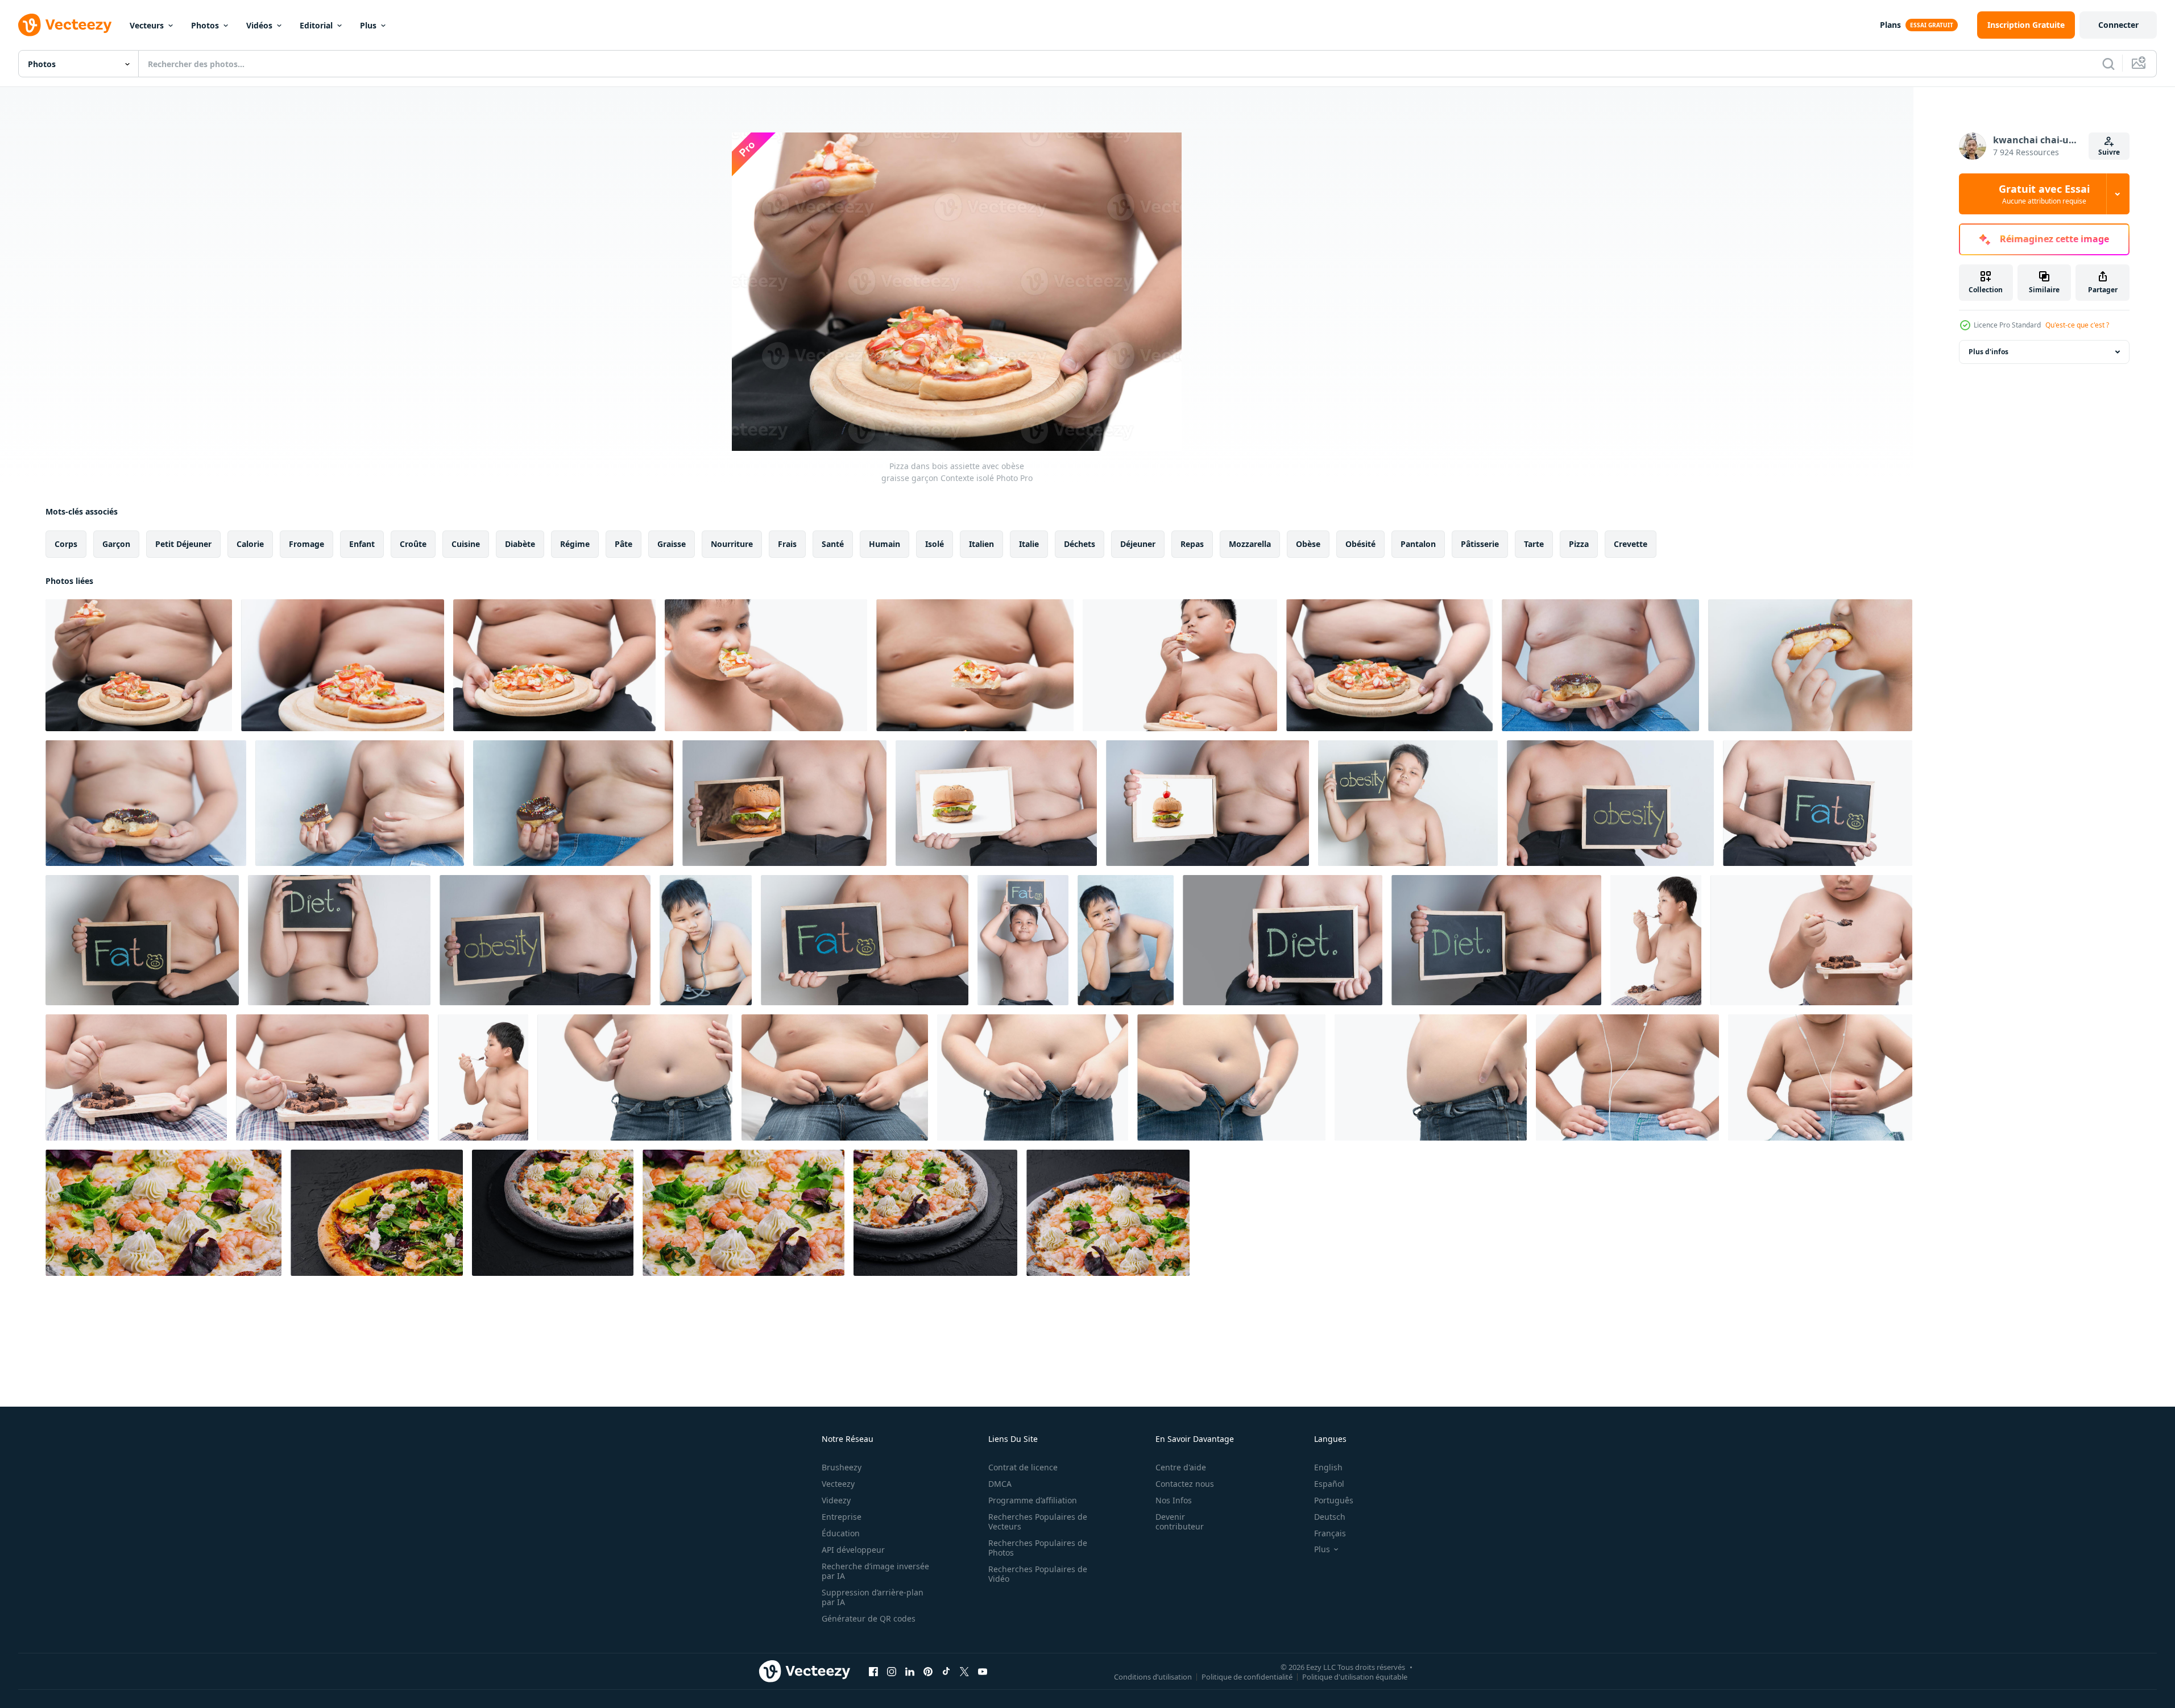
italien (981, 544)
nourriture (732, 544)
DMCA (1000, 1484)
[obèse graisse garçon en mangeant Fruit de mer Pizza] (766, 665)
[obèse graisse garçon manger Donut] (1810, 665)
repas (1192, 544)
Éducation (841, 1533)
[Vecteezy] (65, 25)
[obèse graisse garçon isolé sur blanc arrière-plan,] (1431, 1077)
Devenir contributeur (1180, 1522)
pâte (623, 544)
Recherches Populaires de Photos (1038, 1548)
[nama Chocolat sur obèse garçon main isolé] (332, 1077)
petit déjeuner (183, 544)
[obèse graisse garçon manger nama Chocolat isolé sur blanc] (1811, 940)
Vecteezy (838, 1484)
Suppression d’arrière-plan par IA (873, 1597)
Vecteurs (147, 25)
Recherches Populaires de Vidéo (1038, 1574)
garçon (116, 544)
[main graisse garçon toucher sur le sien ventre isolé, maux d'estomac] (1820, 1077)
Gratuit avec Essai (2044, 194)
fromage (306, 544)
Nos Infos (1174, 1500)
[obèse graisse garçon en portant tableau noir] (1818, 803)
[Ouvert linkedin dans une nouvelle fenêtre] (910, 1671)
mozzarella (1250, 544)
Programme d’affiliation (1033, 1500)
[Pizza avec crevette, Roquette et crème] (377, 1213)
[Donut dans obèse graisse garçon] (1600, 665)
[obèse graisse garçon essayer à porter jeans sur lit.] (835, 1077)
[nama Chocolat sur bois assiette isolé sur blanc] (136, 1077)
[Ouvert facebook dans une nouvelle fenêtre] (873, 1671)
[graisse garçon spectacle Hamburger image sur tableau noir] (784, 803)
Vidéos (259, 25)
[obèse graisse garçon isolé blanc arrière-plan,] (635, 1077)
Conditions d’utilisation (1153, 1676)
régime (575, 544)
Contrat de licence (1023, 1467)
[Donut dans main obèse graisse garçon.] (146, 803)
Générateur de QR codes (869, 1618)
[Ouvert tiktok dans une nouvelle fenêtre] (946, 1671)
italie (1029, 544)
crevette (1631, 544)
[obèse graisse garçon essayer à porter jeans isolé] (1033, 1077)
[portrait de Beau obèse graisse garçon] (706, 940)
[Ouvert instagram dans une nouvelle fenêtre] (892, 1671)
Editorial (316, 25)
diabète (520, 544)
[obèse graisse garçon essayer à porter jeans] (1231, 1077)
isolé (935, 544)
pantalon (1418, 544)
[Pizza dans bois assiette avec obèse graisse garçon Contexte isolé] (139, 665)
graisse (672, 544)
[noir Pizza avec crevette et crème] (163, 1213)
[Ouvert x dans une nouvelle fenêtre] (964, 1671)
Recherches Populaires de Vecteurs (1038, 1522)
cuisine (466, 544)
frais (787, 544)
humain (884, 544)
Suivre (2109, 152)
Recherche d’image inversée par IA (875, 1571)
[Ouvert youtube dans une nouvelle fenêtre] (983, 1671)
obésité (1360, 544)
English (1328, 1467)
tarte (1534, 544)
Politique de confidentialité (1247, 1676)
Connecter (2118, 25)
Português (1334, 1500)
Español (1329, 1484)
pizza (1579, 544)
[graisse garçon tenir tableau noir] (1408, 803)
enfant (362, 544)
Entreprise (842, 1517)
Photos (205, 25)
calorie (250, 544)
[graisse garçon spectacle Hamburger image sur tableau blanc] (996, 803)
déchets (1080, 544)
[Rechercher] (2108, 64)
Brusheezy (842, 1467)
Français (1330, 1533)
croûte (413, 544)
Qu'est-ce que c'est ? (2077, 325)
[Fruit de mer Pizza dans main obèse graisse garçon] (975, 665)
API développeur (853, 1550)
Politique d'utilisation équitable (1355, 1676)
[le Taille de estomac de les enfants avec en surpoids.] (1627, 1077)
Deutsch (1330, 1517)
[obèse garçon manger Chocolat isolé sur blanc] (1656, 940)
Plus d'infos (1988, 352)
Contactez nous (1185, 1484)
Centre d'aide (1181, 1467)
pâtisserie (1480, 544)
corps (66, 544)
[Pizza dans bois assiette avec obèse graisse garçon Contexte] (343, 665)
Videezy (836, 1500)
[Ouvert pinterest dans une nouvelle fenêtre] (928, 1671)
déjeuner (1138, 544)
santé (833, 544)
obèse (1308, 544)
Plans (1890, 25)
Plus (368, 25)
